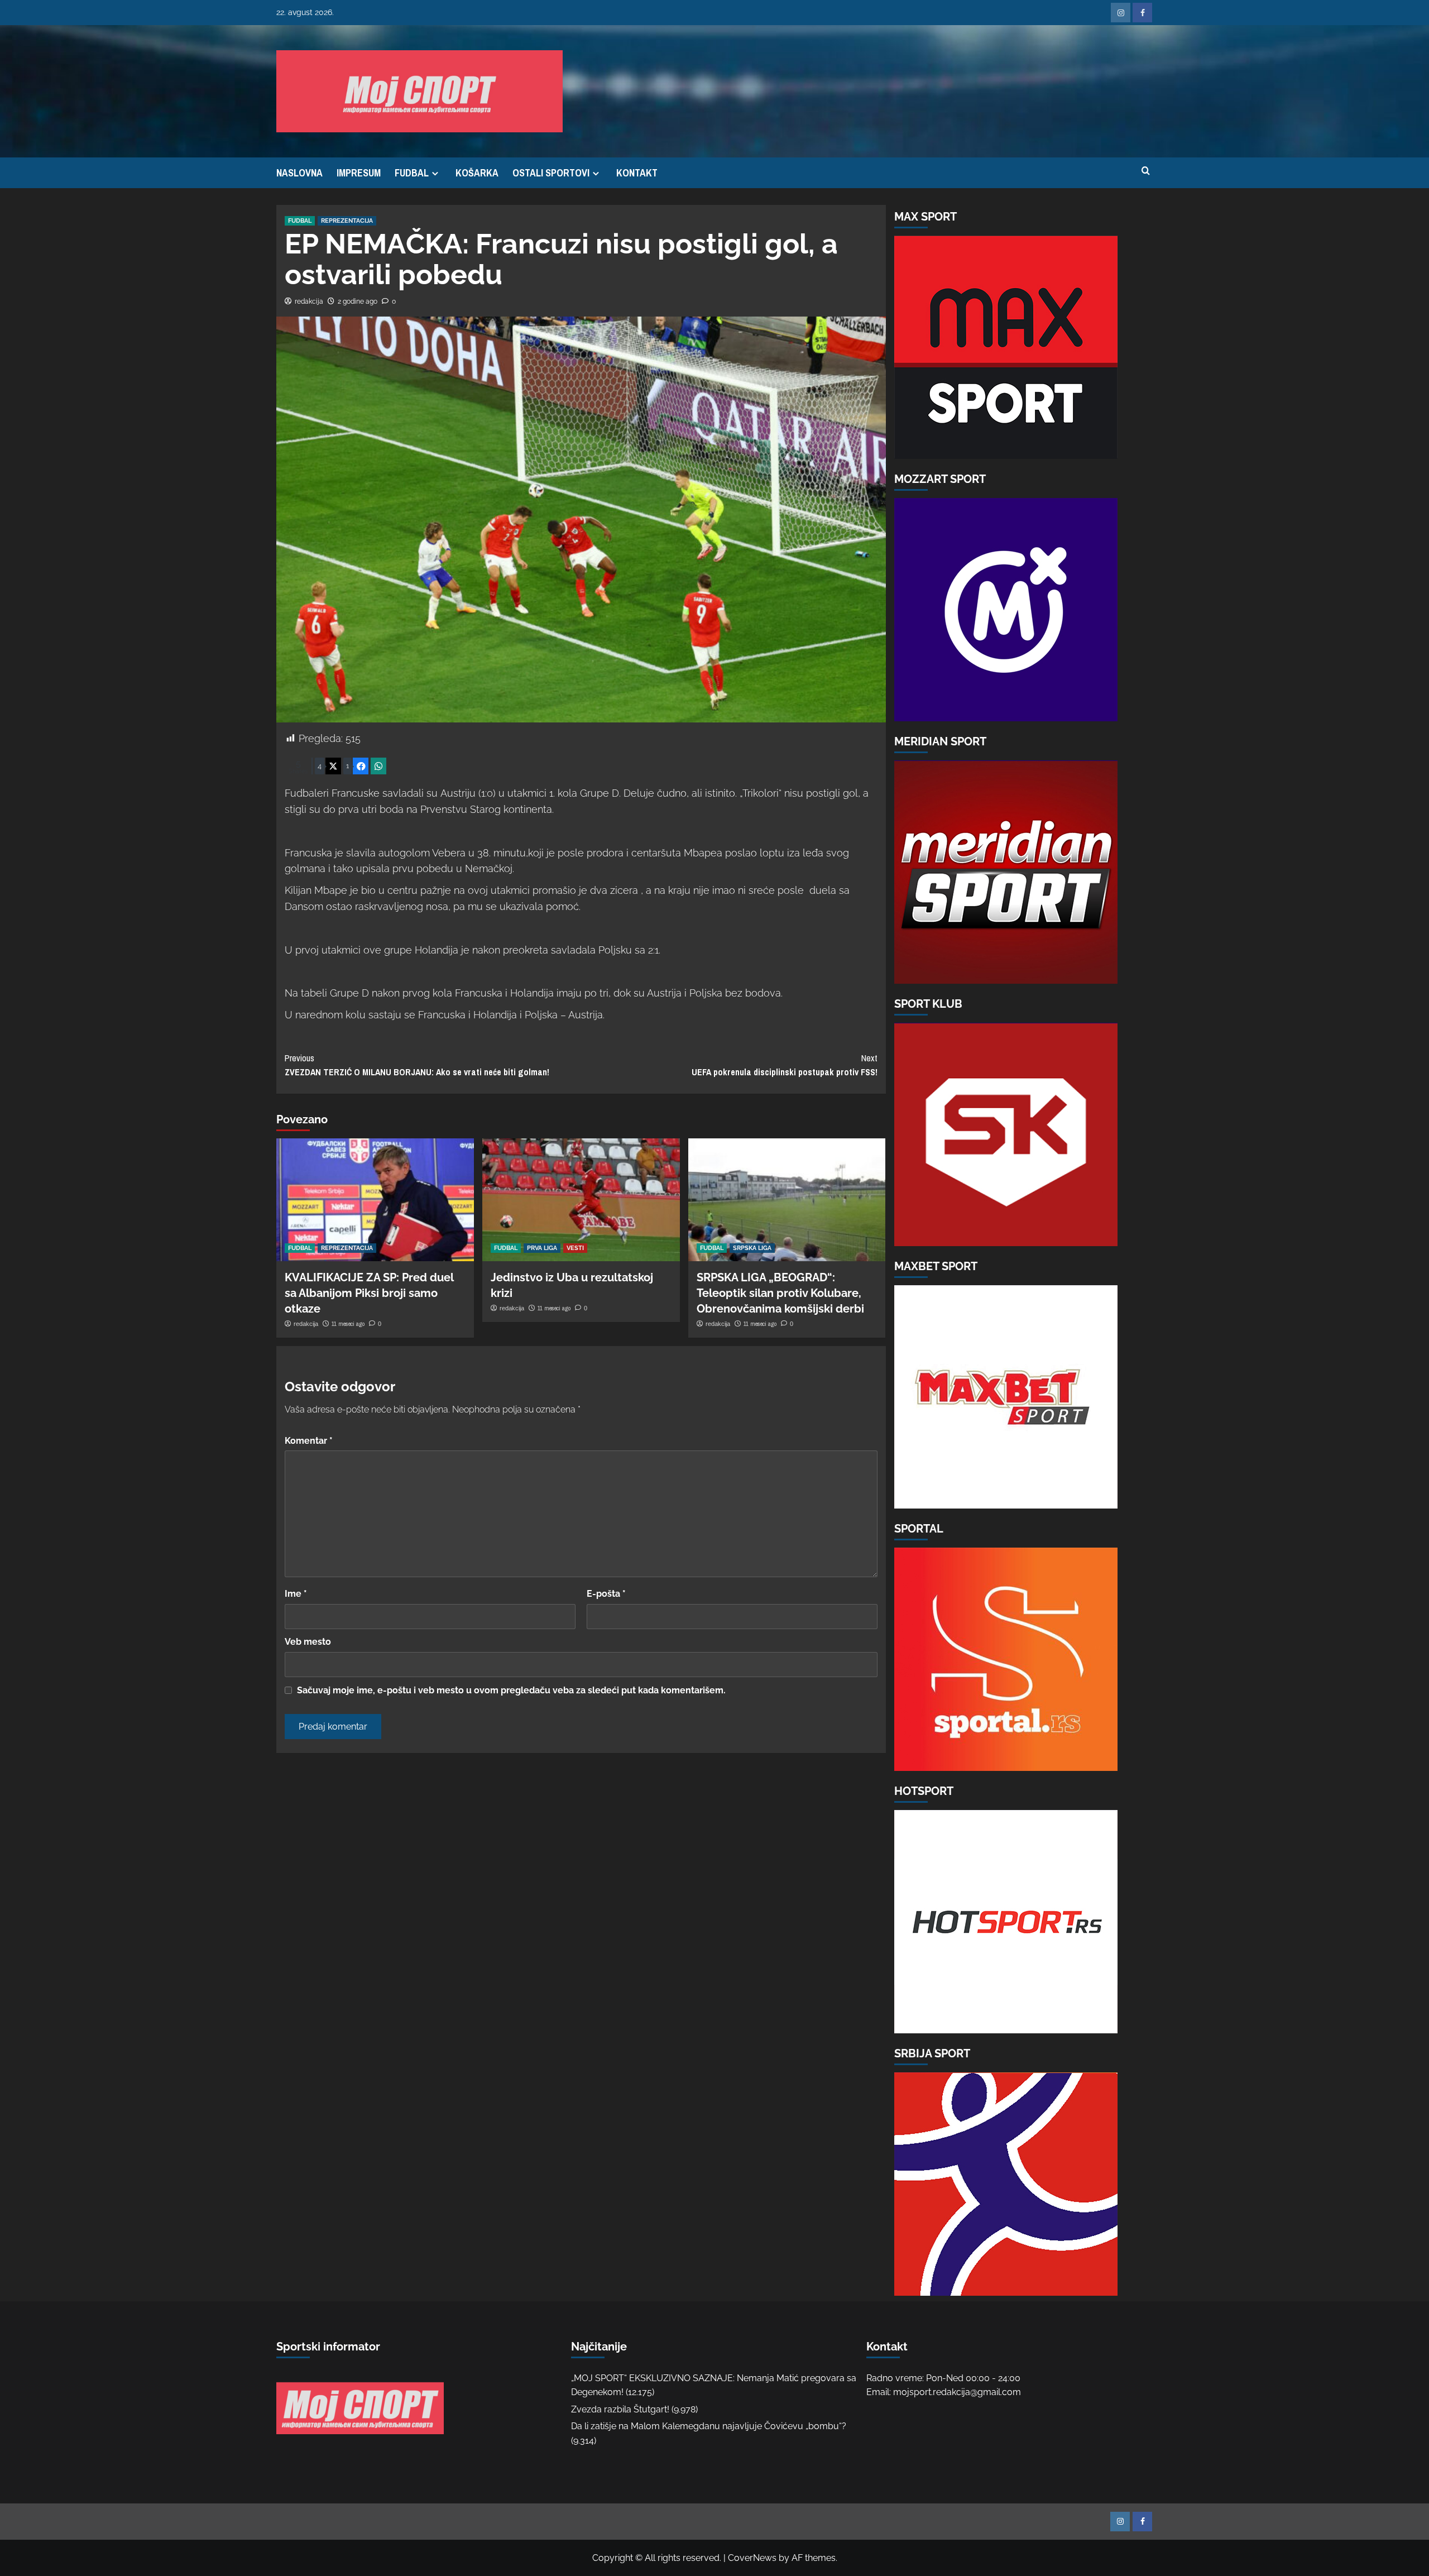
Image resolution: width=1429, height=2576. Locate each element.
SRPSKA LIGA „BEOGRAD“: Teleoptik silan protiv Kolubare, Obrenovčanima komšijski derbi (780, 1293)
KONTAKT (637, 173)
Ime (296, 1594)
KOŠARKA (477, 173)
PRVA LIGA (542, 1248)
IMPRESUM (359, 173)
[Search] (1146, 171)
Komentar (309, 1441)
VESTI (575, 1248)
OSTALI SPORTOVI (551, 173)
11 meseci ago (348, 1324)
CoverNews (752, 2558)
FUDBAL (412, 173)
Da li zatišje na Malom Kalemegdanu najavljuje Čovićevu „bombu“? (709, 2426)
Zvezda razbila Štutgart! (620, 2409)
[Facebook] (1142, 13)
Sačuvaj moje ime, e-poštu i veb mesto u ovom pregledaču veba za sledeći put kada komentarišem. (511, 1690)
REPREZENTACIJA (347, 221)
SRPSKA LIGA (752, 1248)
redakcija (309, 301)
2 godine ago (358, 301)
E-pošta (606, 1594)
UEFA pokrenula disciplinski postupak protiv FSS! (785, 1065)
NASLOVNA (299, 173)
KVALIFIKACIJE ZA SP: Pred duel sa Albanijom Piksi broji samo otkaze (369, 1293)
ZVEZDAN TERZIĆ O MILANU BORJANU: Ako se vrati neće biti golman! (417, 1065)
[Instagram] (1121, 13)
